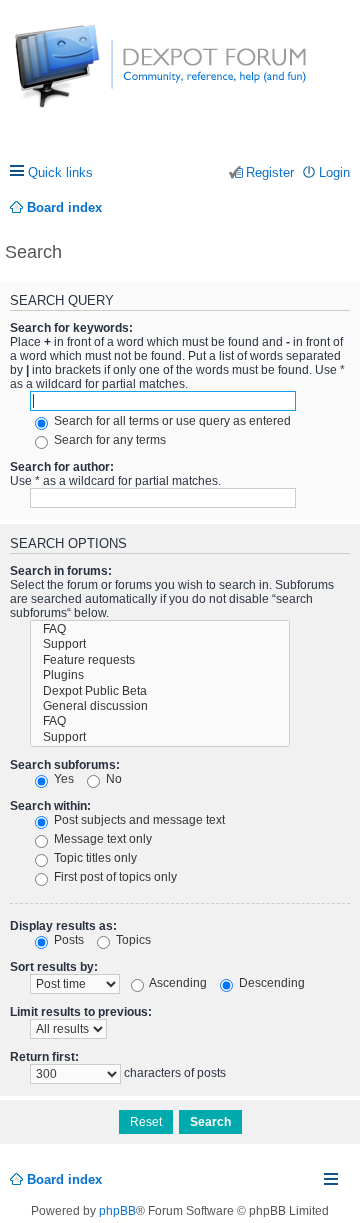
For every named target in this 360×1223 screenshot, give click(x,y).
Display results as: (63, 926)
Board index (64, 1179)
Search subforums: (65, 765)
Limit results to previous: (81, 1012)
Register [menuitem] (270, 172)
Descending (270, 983)
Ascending (177, 983)
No (112, 779)
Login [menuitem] (334, 172)
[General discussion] (160, 706)
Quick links (60, 172)
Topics (132, 940)
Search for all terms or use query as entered (171, 421)
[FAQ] (160, 629)
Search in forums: (61, 571)
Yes (62, 779)
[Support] (160, 644)
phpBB (117, 1211)
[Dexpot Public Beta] (160, 691)
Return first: (44, 1057)
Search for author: (62, 467)
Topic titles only (94, 858)
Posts (67, 940)
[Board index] (89, 76)
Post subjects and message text (138, 820)
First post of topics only (114, 877)
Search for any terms (108, 440)
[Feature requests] (160, 660)
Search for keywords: (71, 328)
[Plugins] (160, 675)
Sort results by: (54, 967)
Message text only (101, 839)
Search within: (50, 806)
